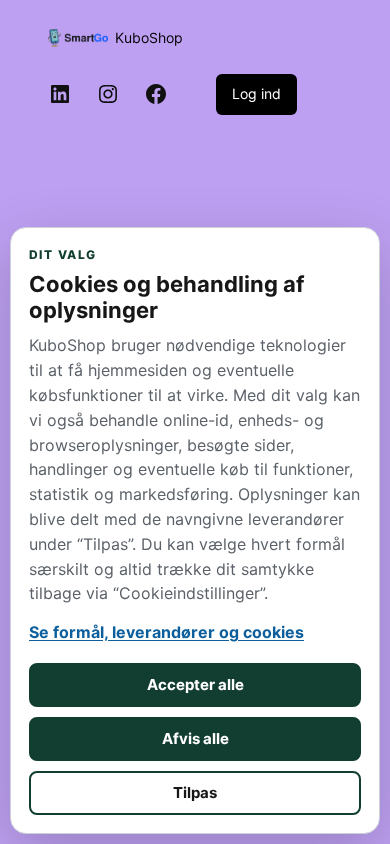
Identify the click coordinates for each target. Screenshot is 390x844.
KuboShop (149, 37)
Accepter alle (195, 684)
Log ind (256, 93)
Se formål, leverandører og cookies (166, 632)
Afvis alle (195, 738)
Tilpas (195, 792)
